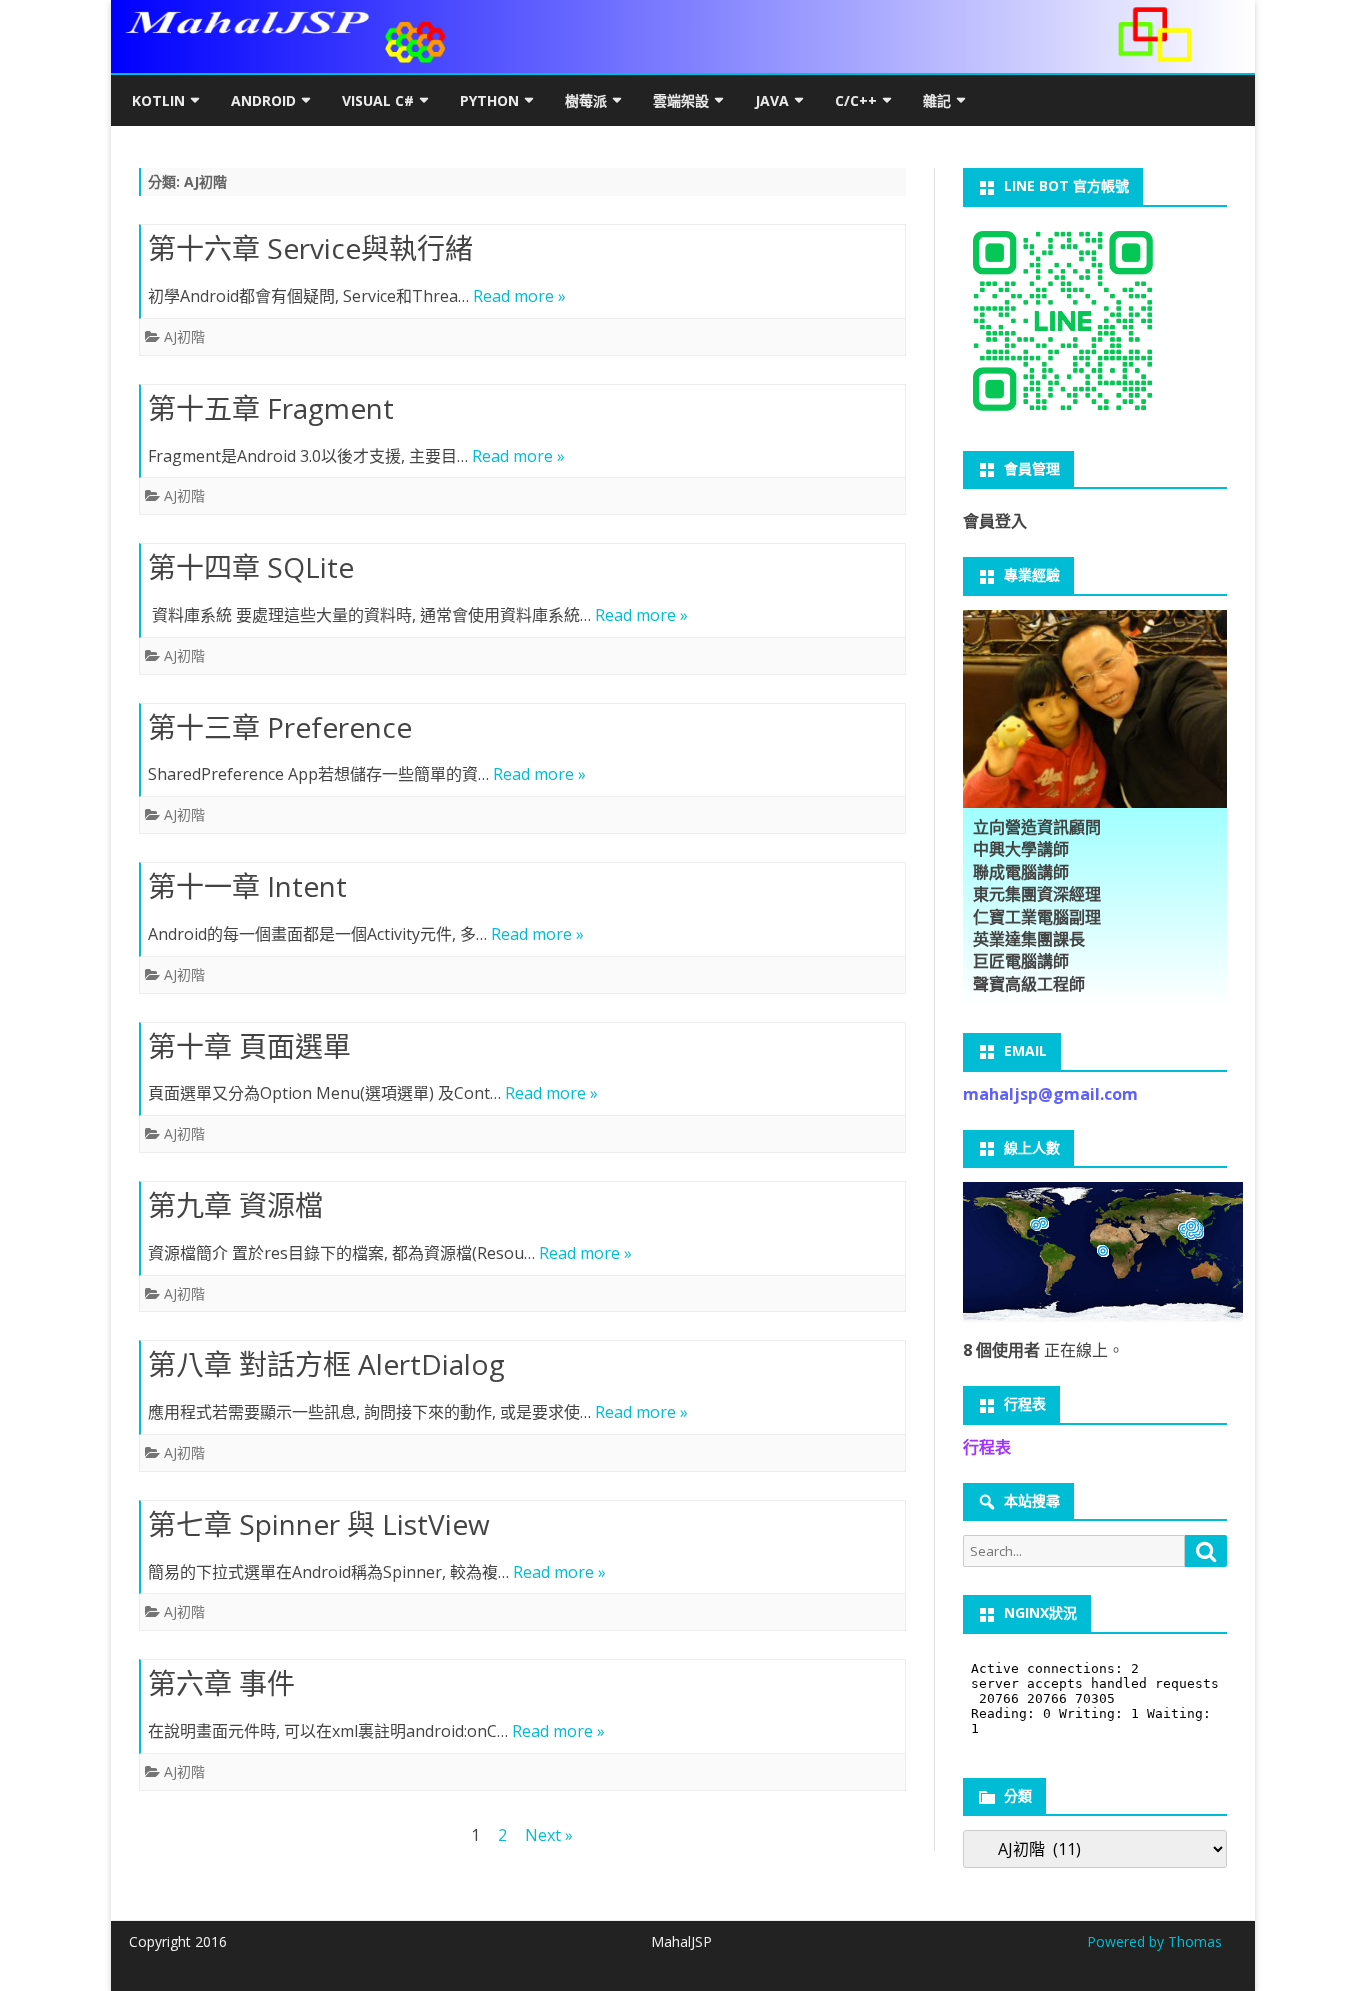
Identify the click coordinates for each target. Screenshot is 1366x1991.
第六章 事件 (221, 1683)
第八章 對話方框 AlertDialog (326, 1364)
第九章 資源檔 (235, 1205)
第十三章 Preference (280, 727)
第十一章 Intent (247, 886)
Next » (549, 1835)
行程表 (987, 1447)
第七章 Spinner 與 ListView (319, 1524)
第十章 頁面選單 (249, 1046)
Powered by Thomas (1154, 1941)
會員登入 (995, 521)
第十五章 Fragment (271, 408)
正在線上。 (1043, 1350)
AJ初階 (184, 336)
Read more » (519, 296)
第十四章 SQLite (251, 567)
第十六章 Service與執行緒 (310, 248)
